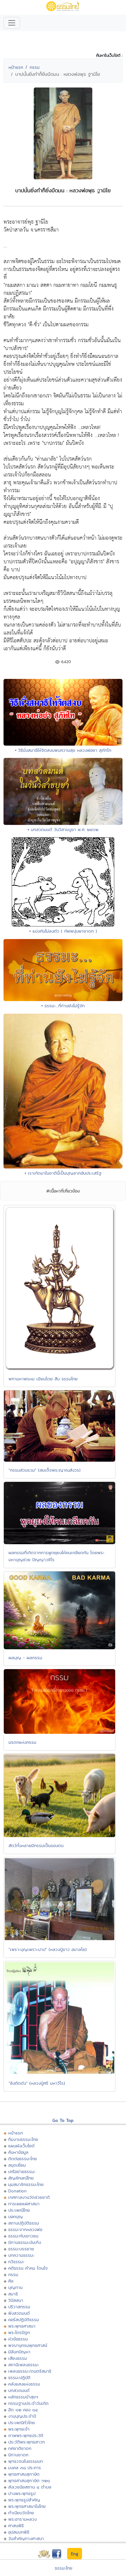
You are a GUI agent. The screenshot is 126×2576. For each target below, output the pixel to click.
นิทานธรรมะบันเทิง (25, 2242)
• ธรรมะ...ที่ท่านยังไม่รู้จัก (63, 1006)
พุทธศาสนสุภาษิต (24, 2474)
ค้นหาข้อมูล (18, 2152)
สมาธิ (13, 2294)
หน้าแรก (16, 67)
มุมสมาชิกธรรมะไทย (26, 2184)
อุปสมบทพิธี (19, 2532)
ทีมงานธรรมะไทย (23, 2139)
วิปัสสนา (16, 2300)
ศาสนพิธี (16, 2526)
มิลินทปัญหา (19, 2352)
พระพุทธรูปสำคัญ (24, 2500)
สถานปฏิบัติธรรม (24, 2223)
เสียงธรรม (18, 2358)
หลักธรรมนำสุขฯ (23, 2397)
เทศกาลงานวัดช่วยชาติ (29, 2197)
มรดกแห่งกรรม (22, 1742)
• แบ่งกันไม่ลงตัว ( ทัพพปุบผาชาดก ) (63, 931)
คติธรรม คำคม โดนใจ (28, 2268)
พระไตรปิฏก (19, 2332)
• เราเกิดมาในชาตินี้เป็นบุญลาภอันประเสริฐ (63, 1173)
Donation (17, 2191)
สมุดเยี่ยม (17, 2165)
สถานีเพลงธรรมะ (24, 2365)
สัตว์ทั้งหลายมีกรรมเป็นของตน (36, 1845)
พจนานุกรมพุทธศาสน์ (28, 2345)
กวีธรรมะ (16, 2262)
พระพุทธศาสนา (22, 2326)
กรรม (35, 67)
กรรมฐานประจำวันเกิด (28, 2403)
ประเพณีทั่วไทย (22, 2423)
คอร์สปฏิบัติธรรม (24, 2320)
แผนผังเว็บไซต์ (21, 2146)
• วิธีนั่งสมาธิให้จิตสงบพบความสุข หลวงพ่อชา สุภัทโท (63, 750)
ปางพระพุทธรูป (22, 2493)
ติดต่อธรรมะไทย (23, 2159)
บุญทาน (15, 2287)
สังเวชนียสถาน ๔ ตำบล (30, 2487)
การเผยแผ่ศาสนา (24, 2204)
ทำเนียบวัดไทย (21, 2513)
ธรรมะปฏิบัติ (19, 2377)
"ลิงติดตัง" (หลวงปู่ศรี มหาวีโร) (37, 2083)
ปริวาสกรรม (19, 2307)
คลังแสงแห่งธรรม (24, 2384)
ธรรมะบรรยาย (21, 2249)
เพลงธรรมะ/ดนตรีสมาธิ (30, 2371)
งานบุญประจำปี (22, 2416)
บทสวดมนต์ (19, 2390)
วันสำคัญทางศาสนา (26, 2538)
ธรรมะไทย (64, 2568)
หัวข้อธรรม (18, 2339)
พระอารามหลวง (22, 2519)
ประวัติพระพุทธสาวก (27, 2442)
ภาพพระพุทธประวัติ (26, 2435)
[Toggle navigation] (12, 23)
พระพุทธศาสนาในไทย (27, 2506)
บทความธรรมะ (21, 2255)
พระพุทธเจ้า (19, 2429)
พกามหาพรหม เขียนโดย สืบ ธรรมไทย (43, 1379)
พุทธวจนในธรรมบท (25, 2461)
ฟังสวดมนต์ (19, 2313)
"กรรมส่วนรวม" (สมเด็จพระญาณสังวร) (45, 1470)
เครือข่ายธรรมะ (22, 2171)
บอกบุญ (16, 2217)
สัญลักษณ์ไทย (21, 2178)
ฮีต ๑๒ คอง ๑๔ (23, 2410)
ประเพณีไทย (19, 2210)
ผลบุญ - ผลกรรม (25, 1658)
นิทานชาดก (18, 2455)
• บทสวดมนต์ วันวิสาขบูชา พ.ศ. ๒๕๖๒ (63, 829)
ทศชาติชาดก (20, 2448)
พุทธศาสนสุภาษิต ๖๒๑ (29, 2480)
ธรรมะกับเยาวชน (23, 2236)
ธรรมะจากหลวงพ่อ (25, 2229)
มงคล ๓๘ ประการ (25, 2468)
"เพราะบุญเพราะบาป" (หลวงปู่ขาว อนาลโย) (48, 1949)
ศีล (11, 2281)
